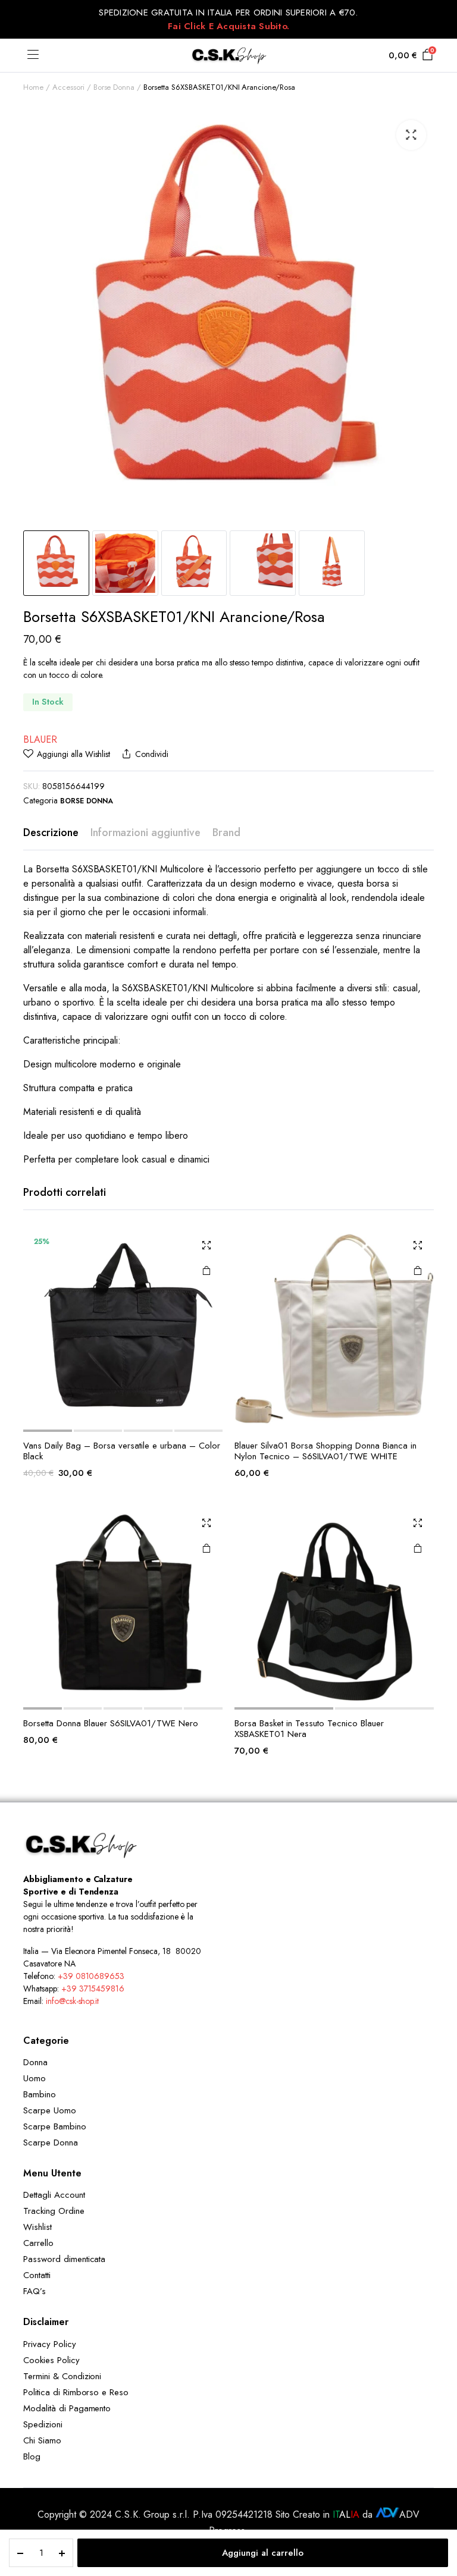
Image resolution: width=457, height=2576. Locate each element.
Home (33, 87)
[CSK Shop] (229, 55)
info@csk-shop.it (73, 2001)
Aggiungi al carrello (263, 2553)
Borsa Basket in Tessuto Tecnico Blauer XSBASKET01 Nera (309, 1729)
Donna (35, 2062)
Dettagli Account (54, 2195)
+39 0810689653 (91, 1976)
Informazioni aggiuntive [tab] (145, 833)
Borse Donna (114, 87)
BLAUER (40, 739)
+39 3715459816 (93, 1988)
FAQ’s (35, 2291)
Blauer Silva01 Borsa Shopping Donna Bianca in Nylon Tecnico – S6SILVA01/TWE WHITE (325, 1451)
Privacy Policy (50, 2344)
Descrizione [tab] (51, 833)
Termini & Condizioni (62, 2376)
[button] (411, 135)
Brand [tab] (226, 833)
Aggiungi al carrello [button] (206, 1270)
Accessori (68, 87)
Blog (32, 2456)
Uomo (35, 2078)
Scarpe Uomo (50, 2110)
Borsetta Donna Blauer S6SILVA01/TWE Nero (111, 1723)
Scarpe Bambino (55, 2126)
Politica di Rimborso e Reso (76, 2392)
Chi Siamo (42, 2440)
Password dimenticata (64, 2259)
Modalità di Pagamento (67, 2408)
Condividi (152, 754)
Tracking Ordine (54, 2211)
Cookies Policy (51, 2360)
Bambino (40, 2094)
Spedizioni (43, 2424)
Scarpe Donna (51, 2143)
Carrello (38, 2243)
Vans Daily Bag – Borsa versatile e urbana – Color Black (122, 1451)
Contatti (37, 2275)
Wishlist (37, 2227)
